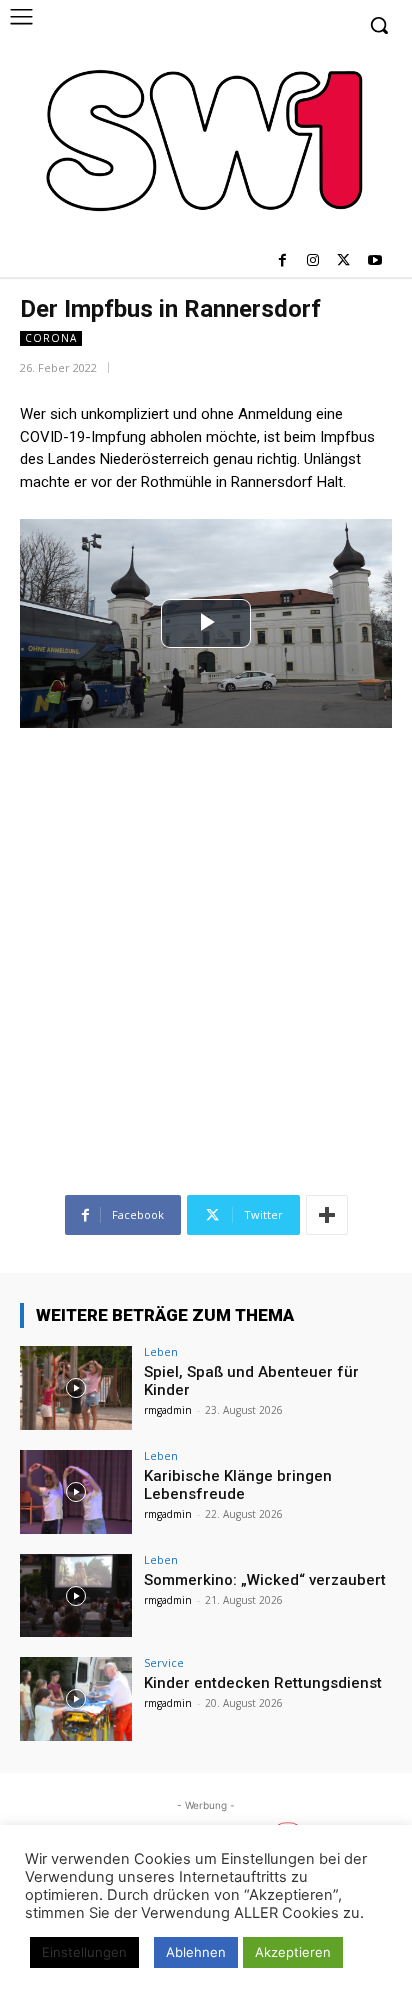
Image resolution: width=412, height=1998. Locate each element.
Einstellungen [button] (84, 1952)
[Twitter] (343, 261)
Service (164, 1662)
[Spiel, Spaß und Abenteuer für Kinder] (76, 1388)
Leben (161, 1351)
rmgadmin (168, 1410)
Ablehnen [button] (196, 1952)
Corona (51, 338)
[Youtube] (374, 261)
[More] (327, 1215)
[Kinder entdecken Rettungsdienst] (76, 1699)
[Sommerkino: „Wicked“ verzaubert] (76, 1596)
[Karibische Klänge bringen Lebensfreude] (76, 1492)
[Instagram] (313, 261)
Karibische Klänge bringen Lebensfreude (238, 1485)
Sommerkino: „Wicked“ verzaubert (265, 1580)
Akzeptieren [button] (293, 1952)
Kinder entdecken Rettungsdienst (263, 1683)
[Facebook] (282, 261)
